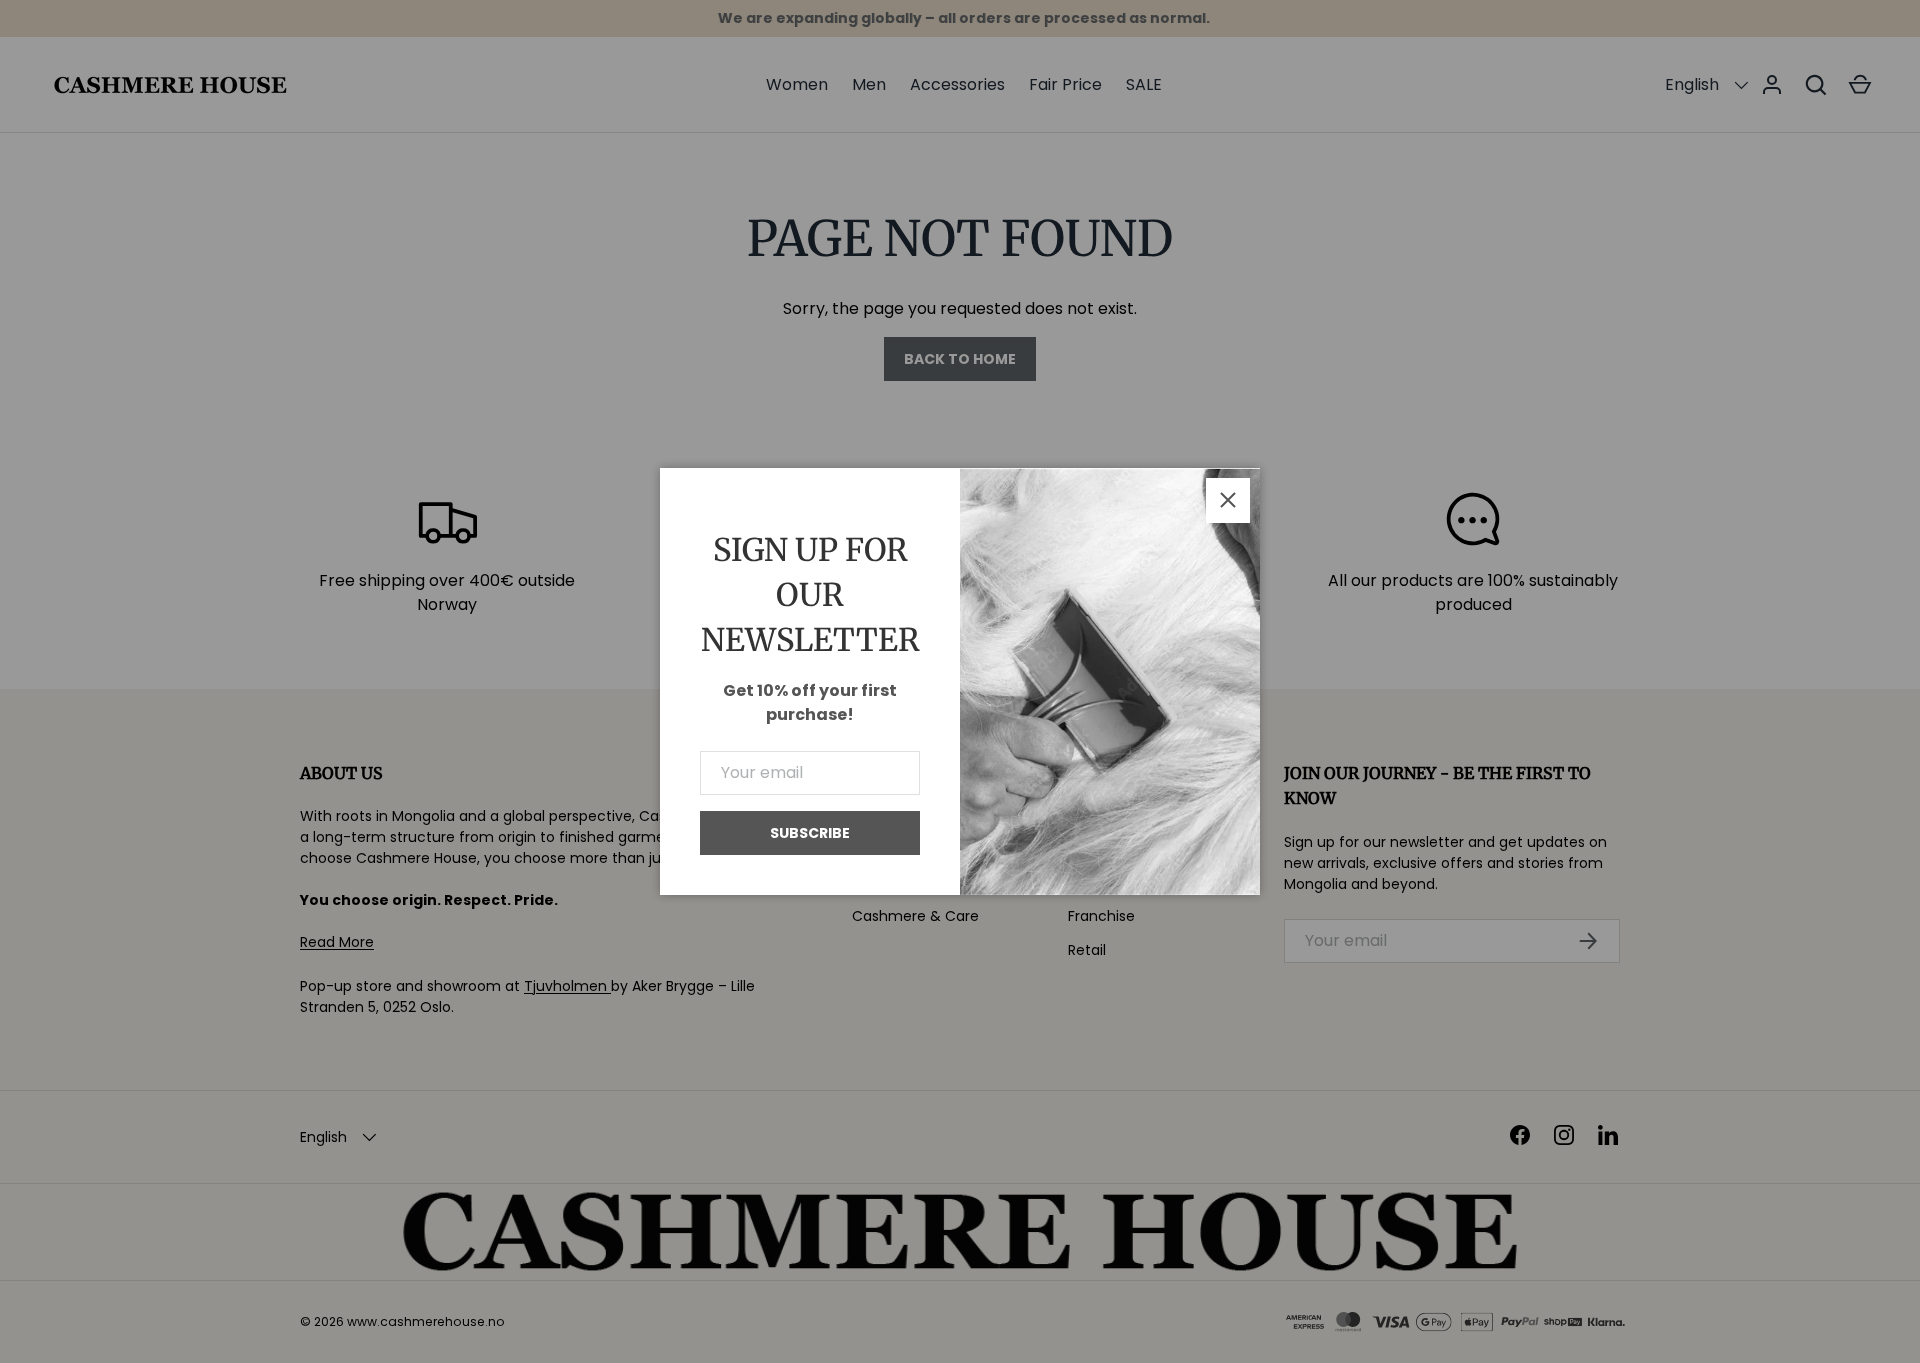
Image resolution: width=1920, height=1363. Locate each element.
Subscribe (810, 833)
